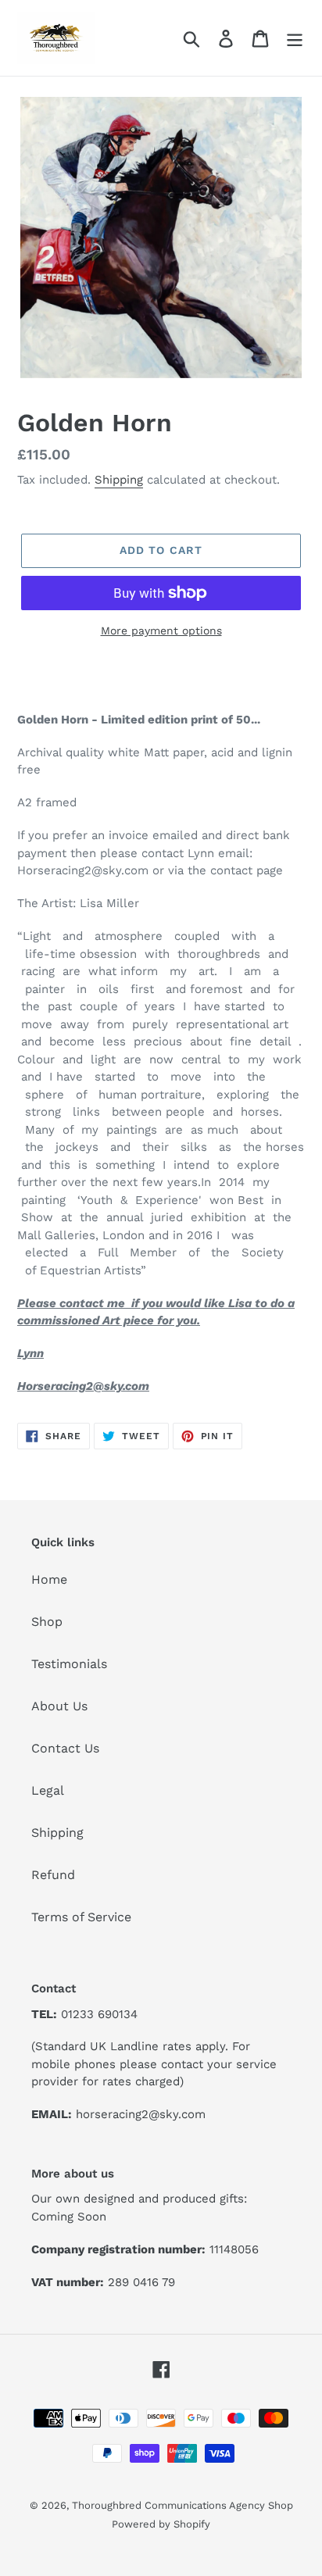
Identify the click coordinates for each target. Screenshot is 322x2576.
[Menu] (295, 38)
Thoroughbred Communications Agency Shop (182, 2505)
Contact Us (65, 1748)
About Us (59, 1706)
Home (49, 1579)
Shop (47, 1622)
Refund (53, 1875)
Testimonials (69, 1664)
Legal (48, 1790)
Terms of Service (81, 1917)
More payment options (161, 631)
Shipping (119, 480)
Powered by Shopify (161, 2524)
